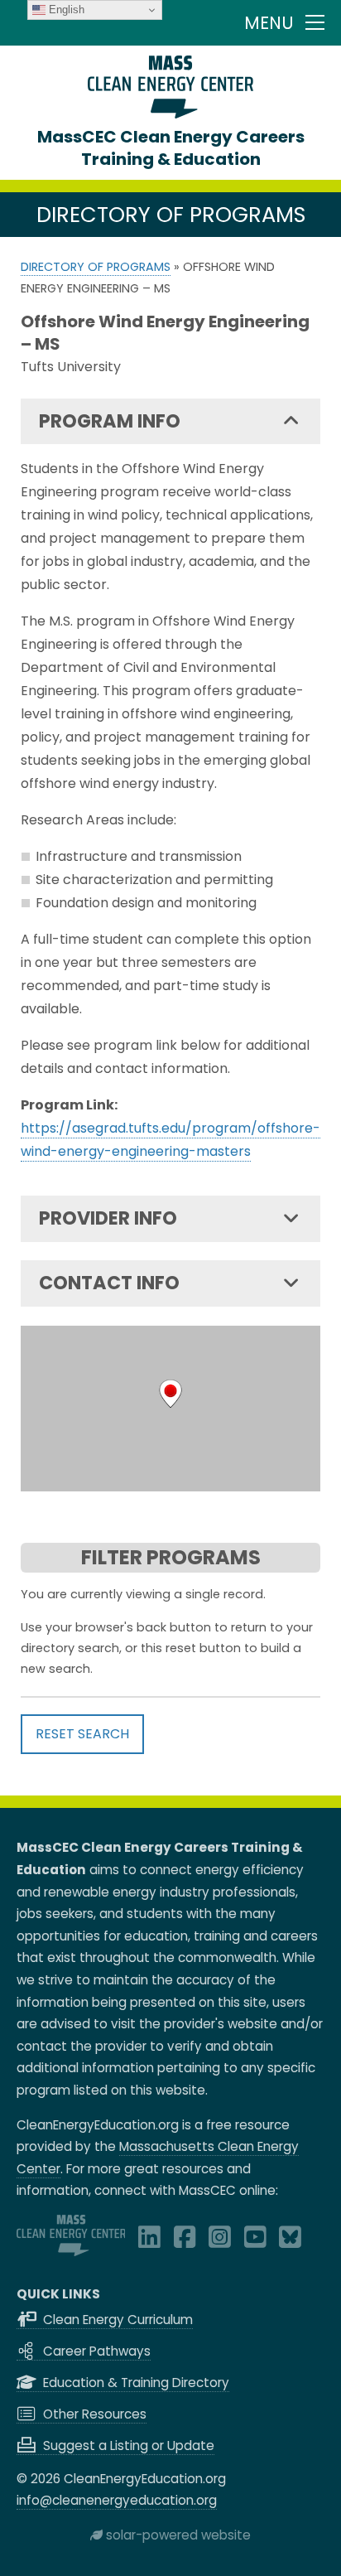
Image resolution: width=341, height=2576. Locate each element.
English (65, 10)
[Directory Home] (170, 114)
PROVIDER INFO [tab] (108, 1218)
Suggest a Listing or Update (127, 2446)
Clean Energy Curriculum (116, 2320)
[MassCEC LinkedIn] (149, 2242)
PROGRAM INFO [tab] (110, 421)
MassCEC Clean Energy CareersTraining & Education (171, 148)
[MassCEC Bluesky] (290, 2242)
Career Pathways (95, 2351)
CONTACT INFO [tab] (109, 1283)
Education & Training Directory (134, 2383)
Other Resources (93, 2414)
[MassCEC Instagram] (220, 2242)
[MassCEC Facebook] (185, 2242)
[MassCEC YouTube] (255, 2242)
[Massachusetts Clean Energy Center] (71, 2252)
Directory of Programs (96, 267)
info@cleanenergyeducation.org (117, 2500)
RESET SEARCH (82, 1734)
